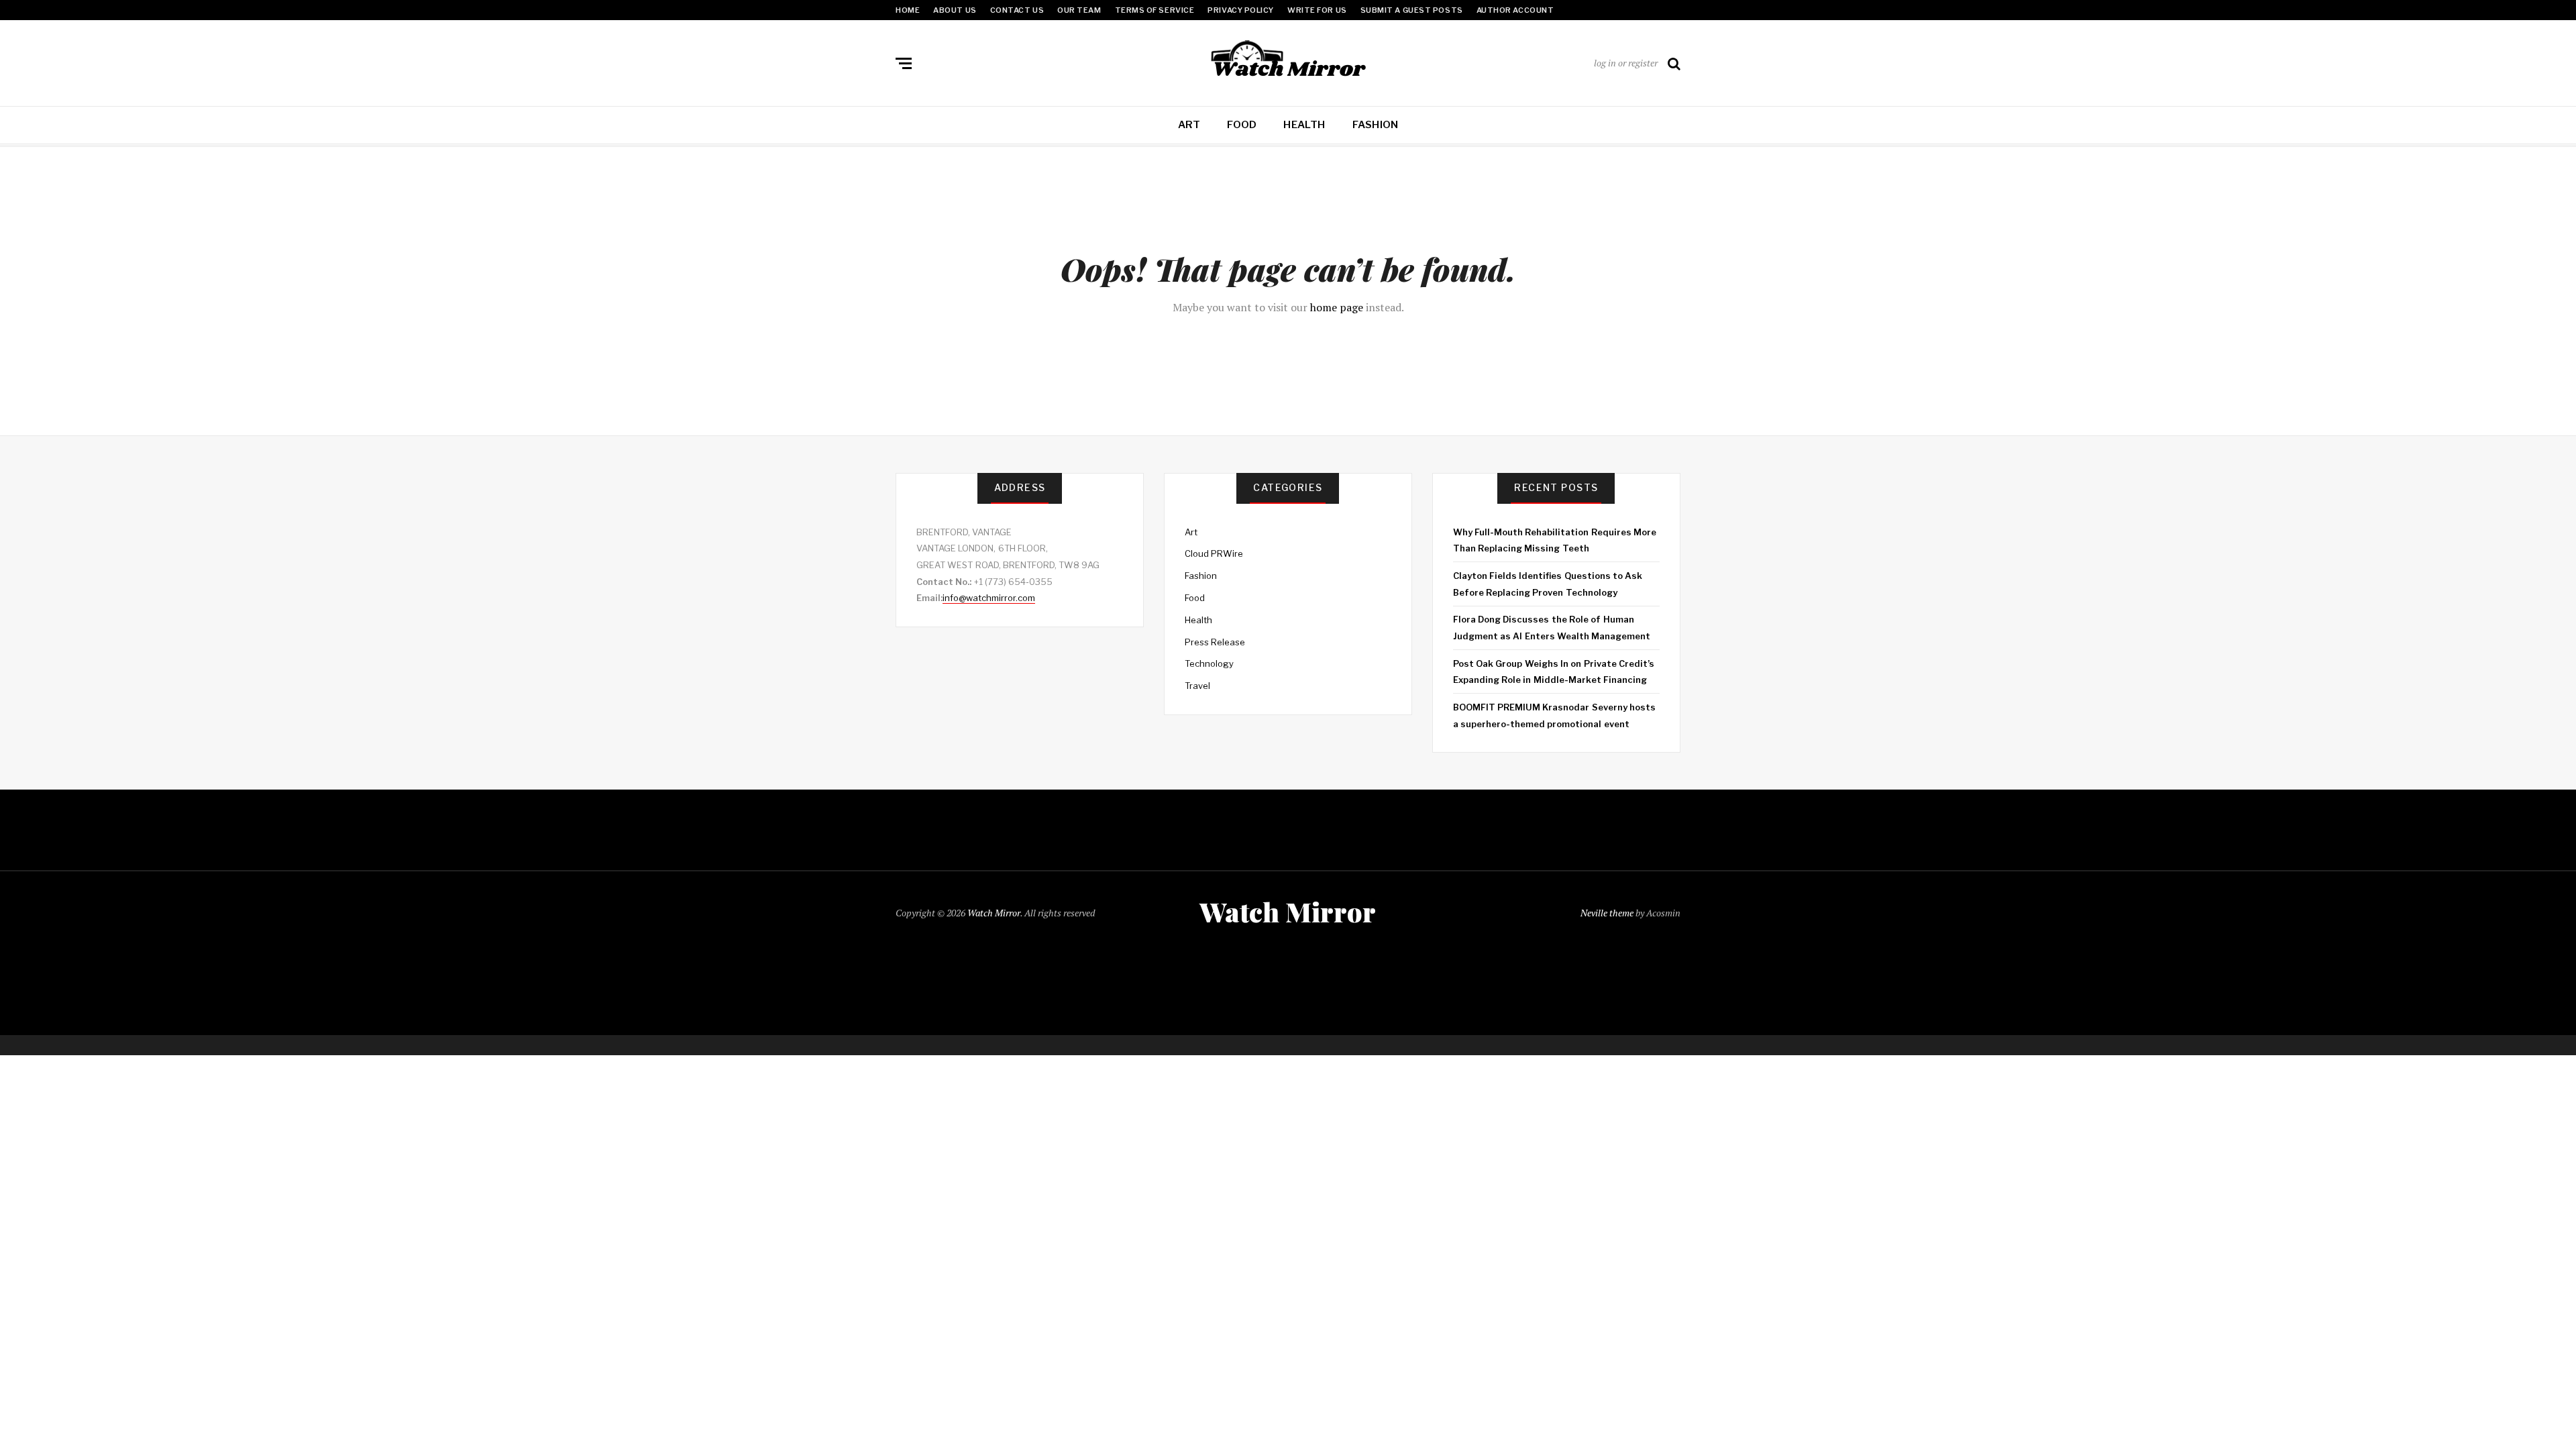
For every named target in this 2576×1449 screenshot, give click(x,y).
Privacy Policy (1241, 10)
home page (1337, 307)
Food (1242, 125)
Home (908, 10)
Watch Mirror (994, 913)
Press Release (1215, 642)
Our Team (1079, 10)
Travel (1197, 686)
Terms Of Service (1155, 10)
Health (1304, 125)
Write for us (1317, 10)
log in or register (1626, 63)
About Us (955, 10)
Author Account (1515, 10)
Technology (1209, 663)
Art (1189, 125)
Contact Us (1017, 10)
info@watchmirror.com (989, 598)
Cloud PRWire (1214, 553)
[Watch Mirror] (1288, 60)
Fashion (1376, 125)
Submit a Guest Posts (1412, 10)
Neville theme (1607, 913)
